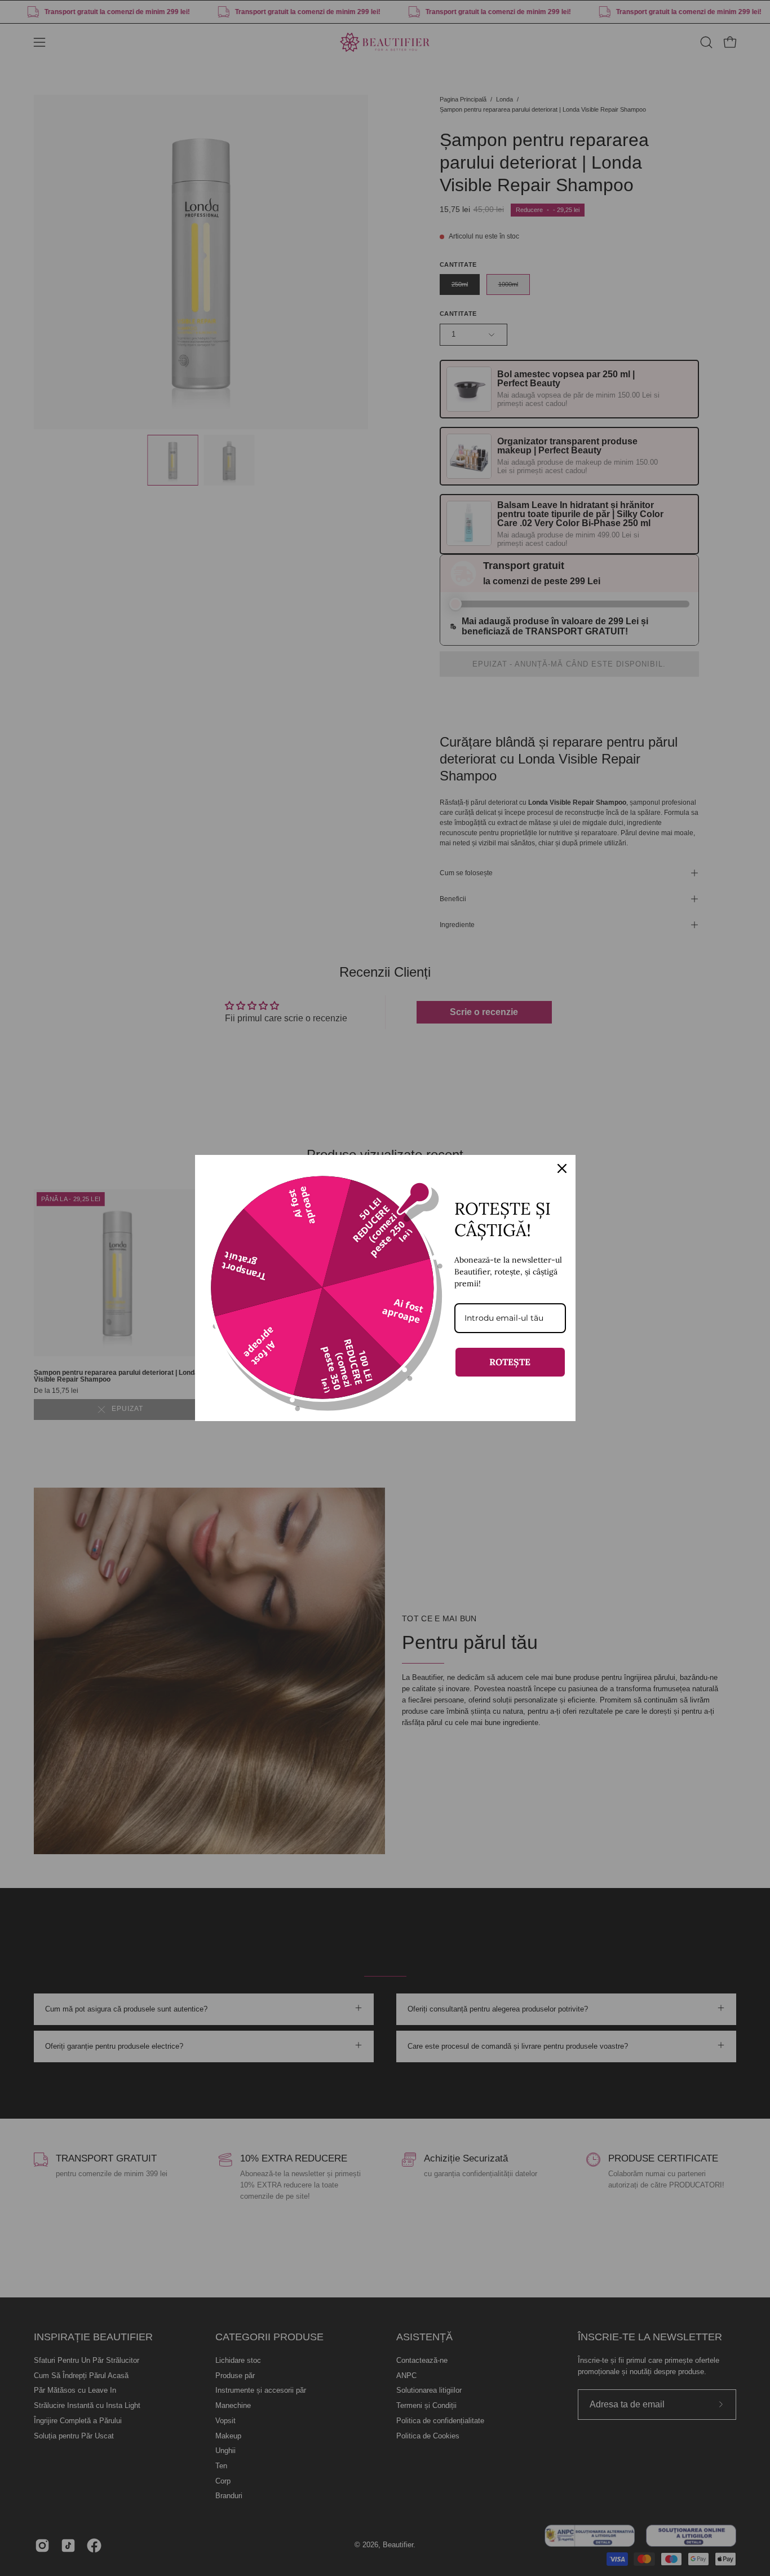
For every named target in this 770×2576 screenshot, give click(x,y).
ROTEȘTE (510, 1362)
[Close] (562, 1168)
